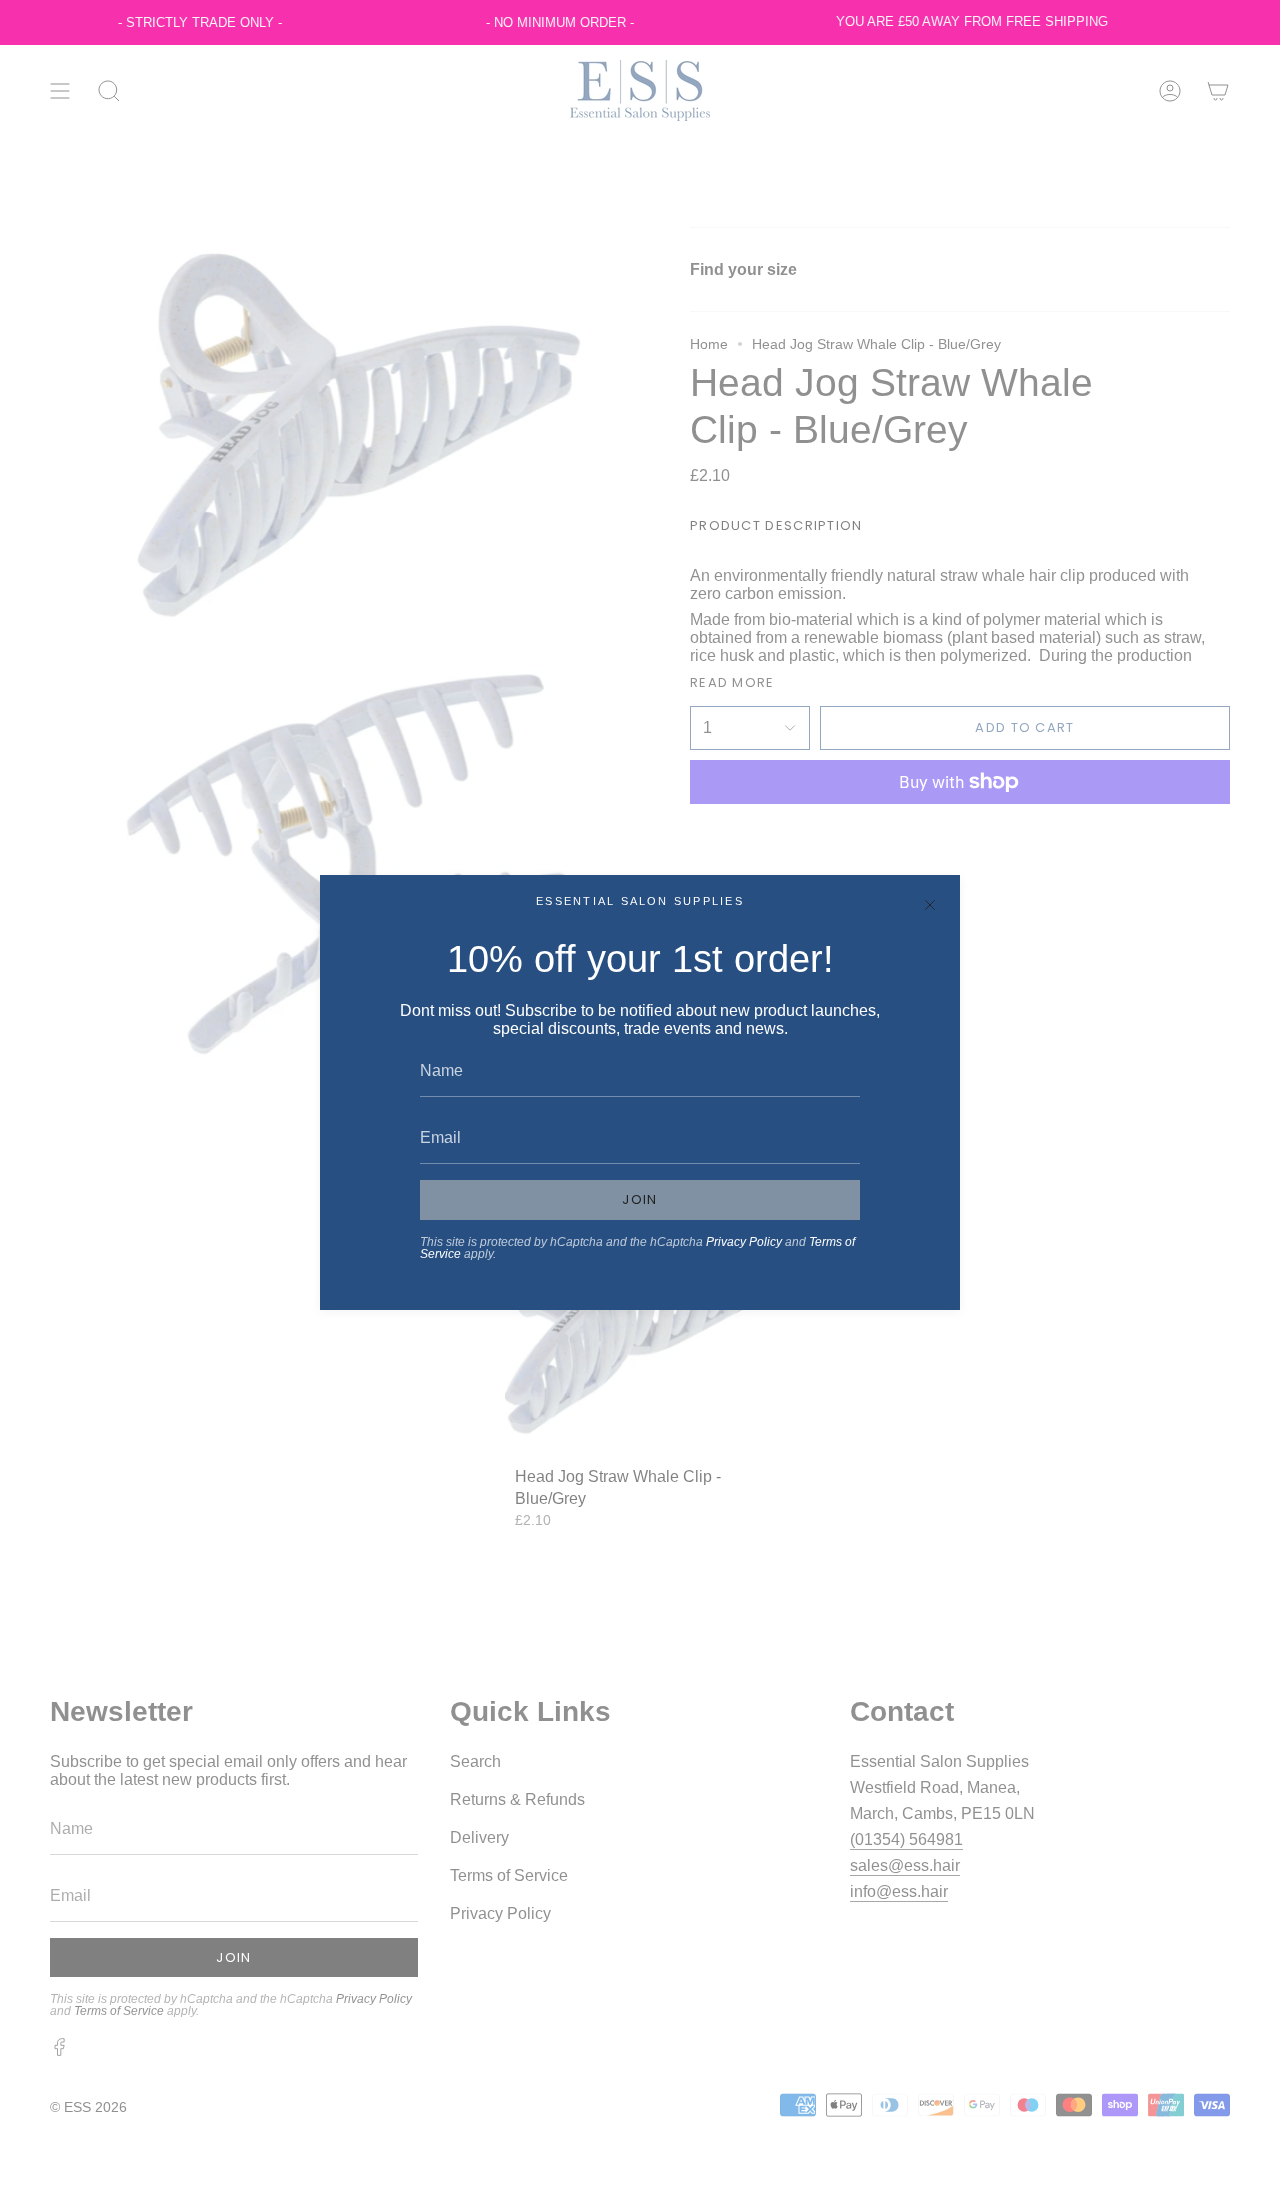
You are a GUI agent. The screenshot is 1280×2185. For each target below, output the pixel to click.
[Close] (930, 905)
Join (639, 1199)
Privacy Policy (744, 1242)
